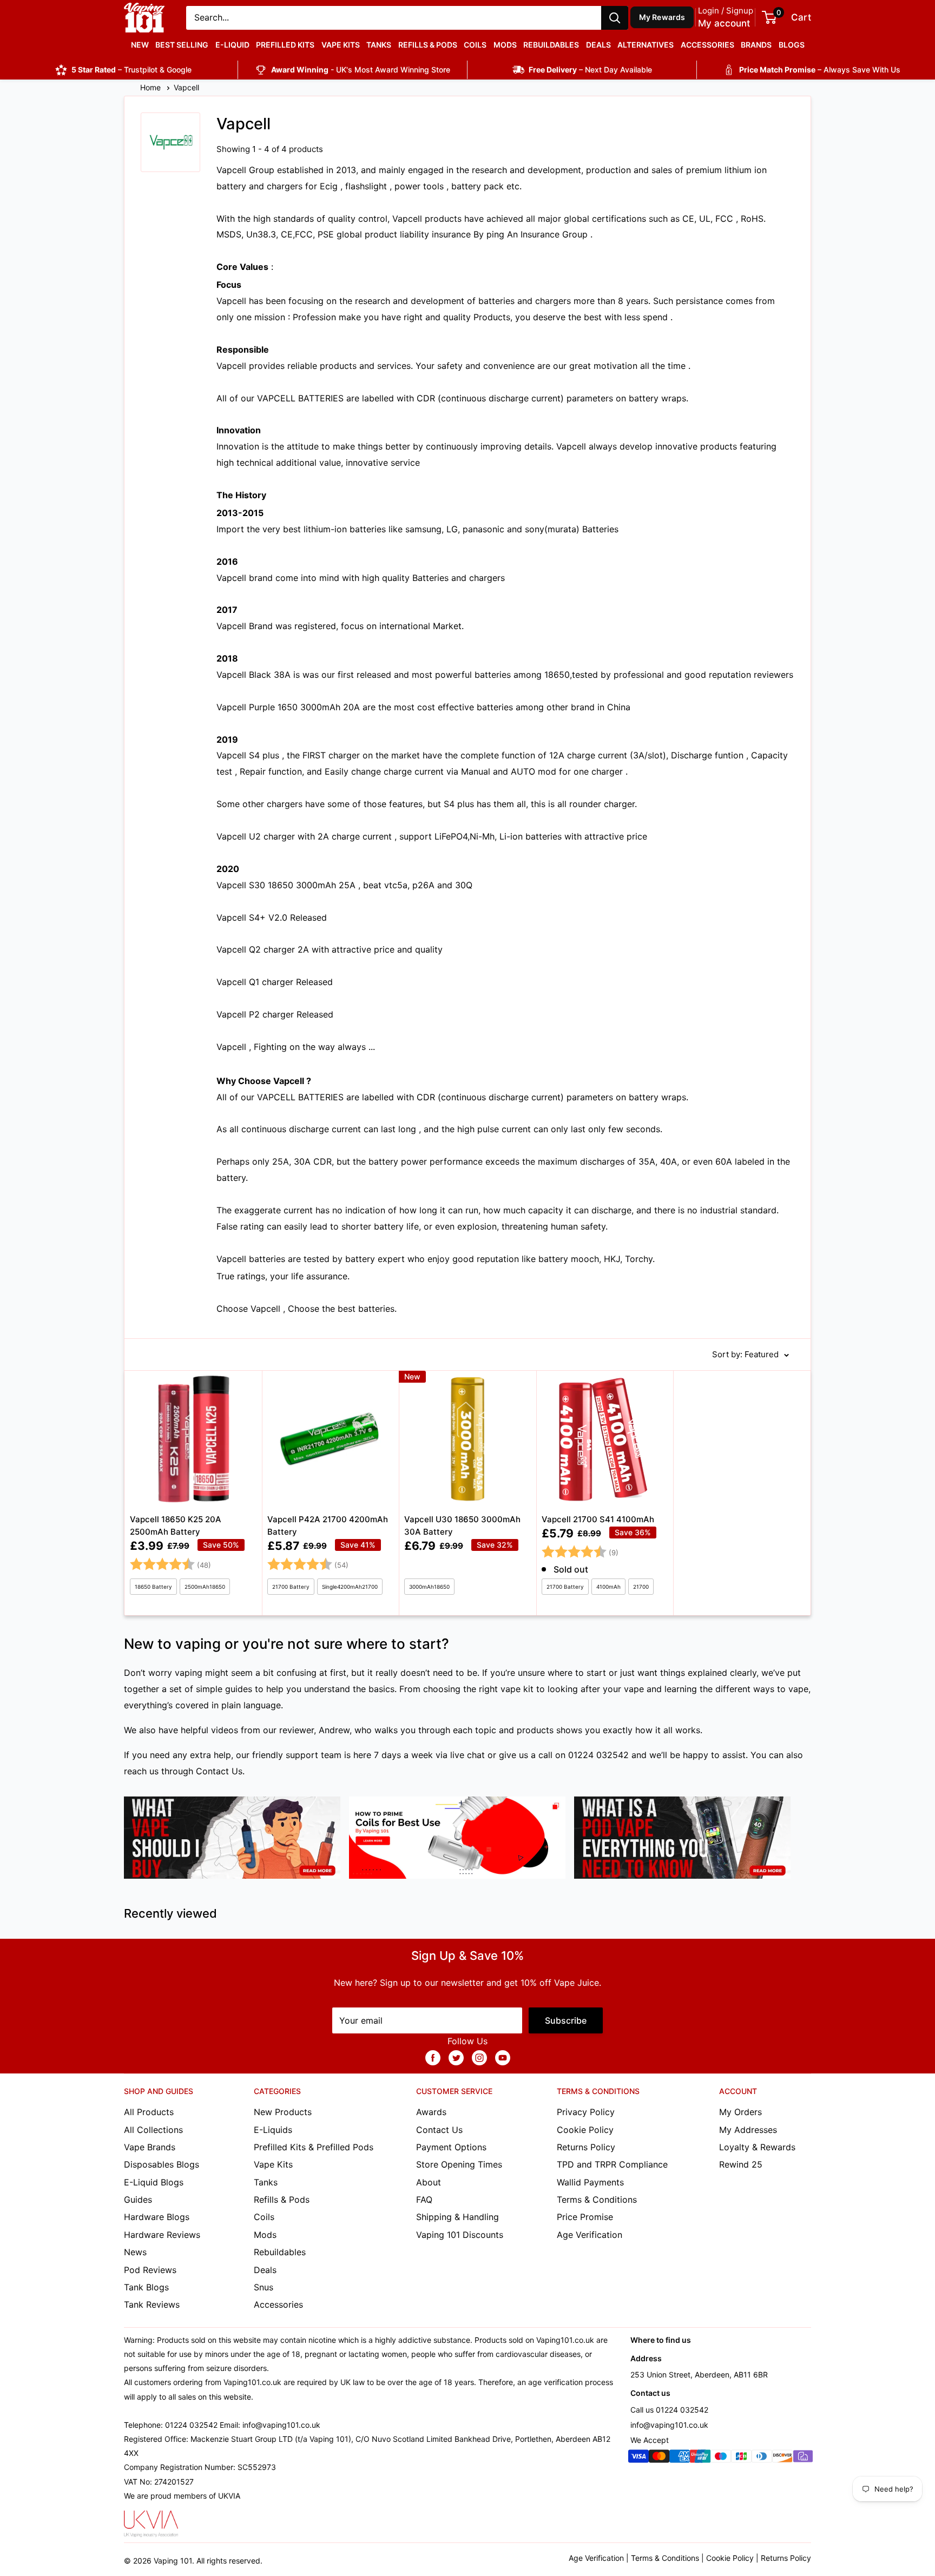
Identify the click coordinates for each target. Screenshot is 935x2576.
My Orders (740, 2112)
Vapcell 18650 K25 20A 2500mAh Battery (176, 1525)
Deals (598, 45)
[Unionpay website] (700, 2458)
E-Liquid (232, 45)
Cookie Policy (585, 2130)
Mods (505, 45)
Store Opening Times (459, 2164)
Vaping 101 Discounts (460, 2235)
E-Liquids (273, 2130)
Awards (431, 2112)
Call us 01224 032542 (669, 2410)
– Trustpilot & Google (131, 70)
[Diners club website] (762, 2458)
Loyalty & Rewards (757, 2147)
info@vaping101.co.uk (669, 2425)
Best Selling (182, 45)
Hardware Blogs (157, 2217)
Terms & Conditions (597, 2199)
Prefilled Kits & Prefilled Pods (314, 2147)
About (429, 2182)
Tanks (379, 45)
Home (152, 87)
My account (724, 23)
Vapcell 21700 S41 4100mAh (598, 1519)
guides (239, 1689)
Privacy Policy (586, 2112)
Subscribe (566, 2020)
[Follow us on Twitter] (456, 2058)
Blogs (792, 45)
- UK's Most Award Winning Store (361, 70)
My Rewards (662, 17)
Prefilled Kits (285, 45)
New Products (283, 2112)
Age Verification (590, 2235)
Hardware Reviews (162, 2235)
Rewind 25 (741, 2164)
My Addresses (748, 2130)
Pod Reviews (150, 2270)
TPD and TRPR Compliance (612, 2164)
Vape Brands (150, 2147)
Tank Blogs (146, 2287)
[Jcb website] (741, 2458)
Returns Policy (586, 2147)
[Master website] (659, 2458)
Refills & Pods (428, 45)
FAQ (424, 2199)
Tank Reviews (152, 2304)
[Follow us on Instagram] (479, 2058)
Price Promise (585, 2217)
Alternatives (646, 45)
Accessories (707, 45)
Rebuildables (551, 45)
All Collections (153, 2130)
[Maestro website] (721, 2458)
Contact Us (219, 1771)
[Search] (615, 18)
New (140, 45)
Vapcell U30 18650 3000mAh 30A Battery (462, 1525)
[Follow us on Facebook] (433, 2058)
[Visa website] (638, 2458)
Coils (475, 45)
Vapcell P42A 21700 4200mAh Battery (328, 1525)
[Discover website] (782, 2458)
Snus (264, 2287)
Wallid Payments (590, 2182)
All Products (149, 2112)
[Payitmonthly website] (803, 2458)
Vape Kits (341, 45)
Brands (756, 45)
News (135, 2252)
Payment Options (451, 2147)
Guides (138, 2199)
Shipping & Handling (457, 2217)
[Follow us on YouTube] (503, 2058)
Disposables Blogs (162, 2164)
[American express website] (680, 2458)
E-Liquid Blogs (154, 2182)
